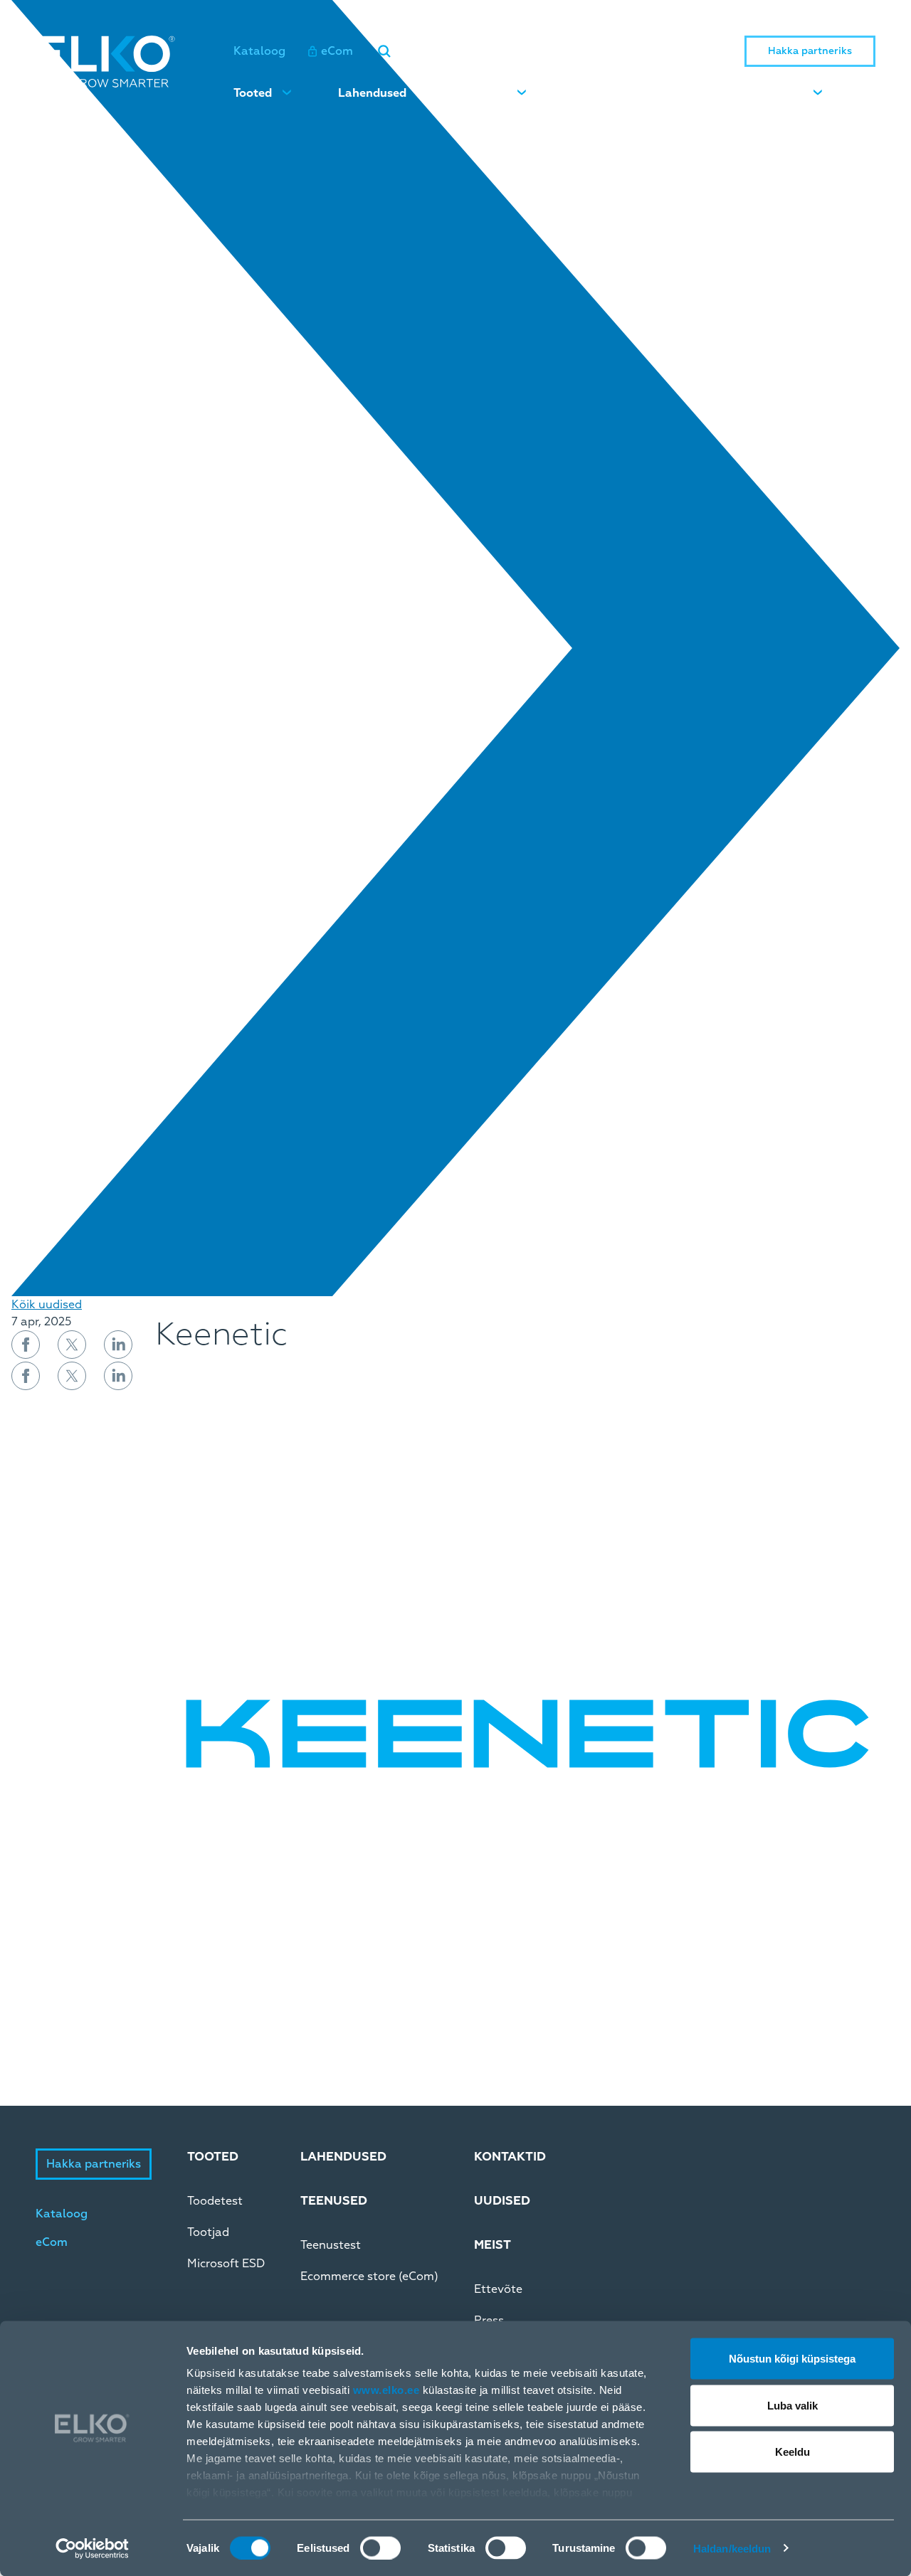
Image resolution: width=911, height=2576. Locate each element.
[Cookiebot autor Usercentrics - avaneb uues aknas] (92, 2548)
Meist (788, 93)
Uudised (596, 93)
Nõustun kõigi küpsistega (792, 2359)
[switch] (380, 2548)
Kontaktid (695, 93)
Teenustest (331, 2245)
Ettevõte (498, 2289)
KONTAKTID (510, 2157)
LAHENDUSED (343, 2157)
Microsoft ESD (226, 2264)
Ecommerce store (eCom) (369, 2276)
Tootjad (208, 2232)
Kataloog (259, 51)
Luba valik (792, 2405)
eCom (337, 51)
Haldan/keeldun (732, 2548)
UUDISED (502, 2201)
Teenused (481, 93)
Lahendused (372, 93)
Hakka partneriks (810, 51)
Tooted (253, 93)
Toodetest (215, 2201)
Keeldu (792, 2452)
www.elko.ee (386, 2390)
